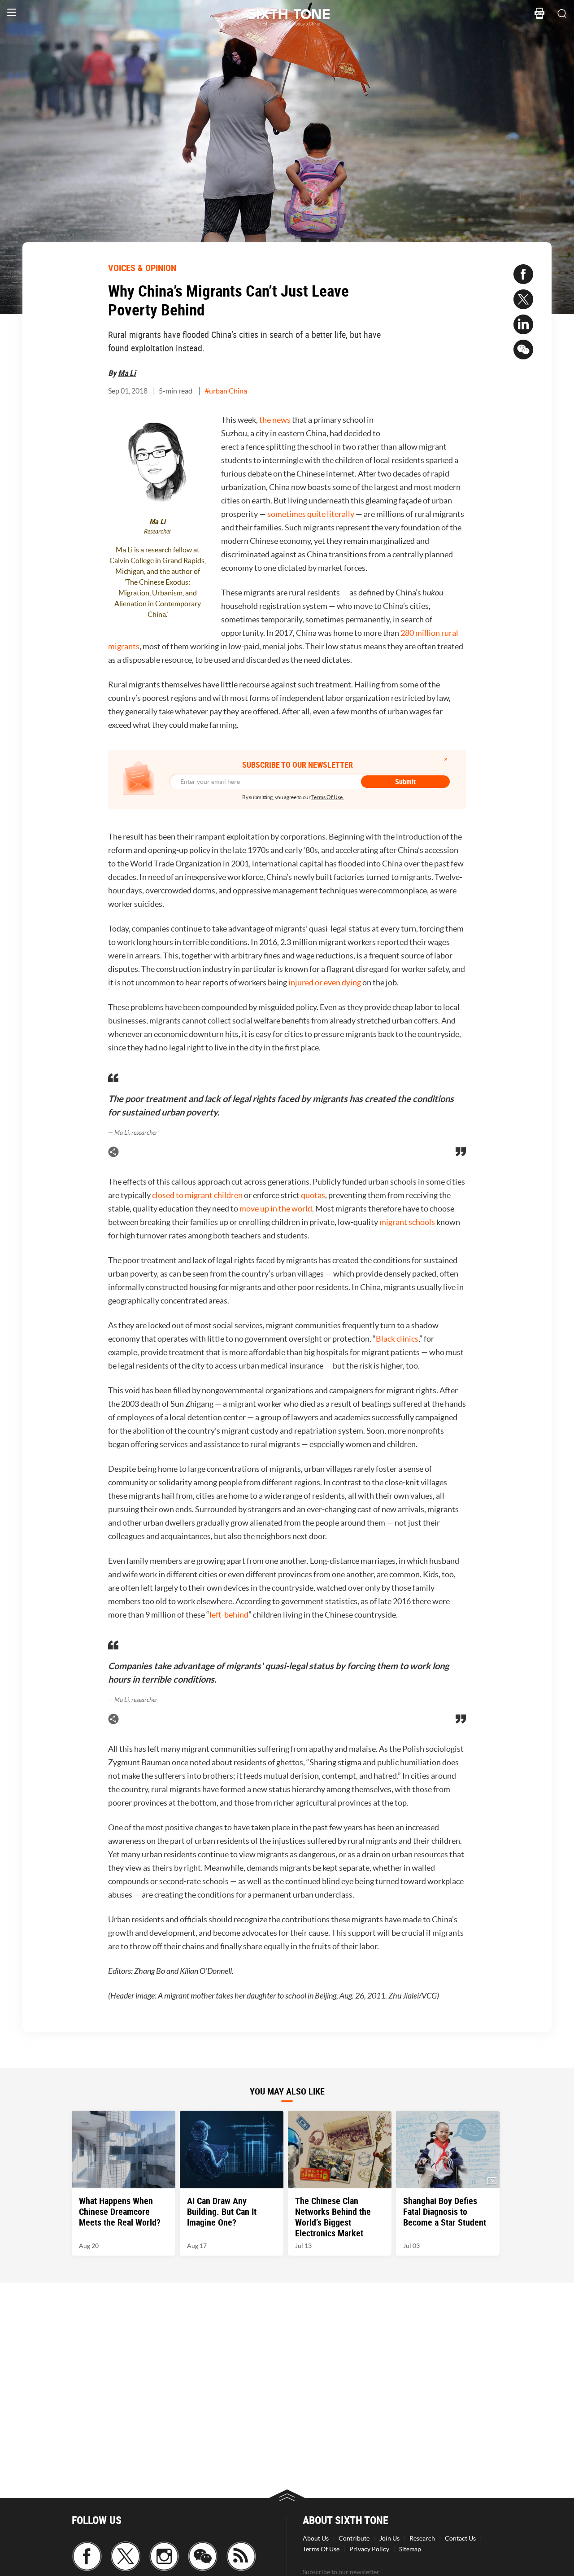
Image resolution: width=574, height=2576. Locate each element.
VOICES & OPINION (142, 268)
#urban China (226, 391)
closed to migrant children (197, 1195)
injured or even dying (325, 982)
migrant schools (407, 1222)
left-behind (229, 1615)
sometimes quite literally (311, 514)
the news (275, 420)
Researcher (158, 531)
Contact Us (460, 2538)
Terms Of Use (321, 2549)
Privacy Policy (369, 2549)
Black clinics (397, 1339)
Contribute (354, 2538)
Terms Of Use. (328, 797)
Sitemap (410, 2549)
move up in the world (276, 1209)
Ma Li (127, 373)
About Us (316, 2538)
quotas (313, 1195)
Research (422, 2538)
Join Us (389, 2538)
